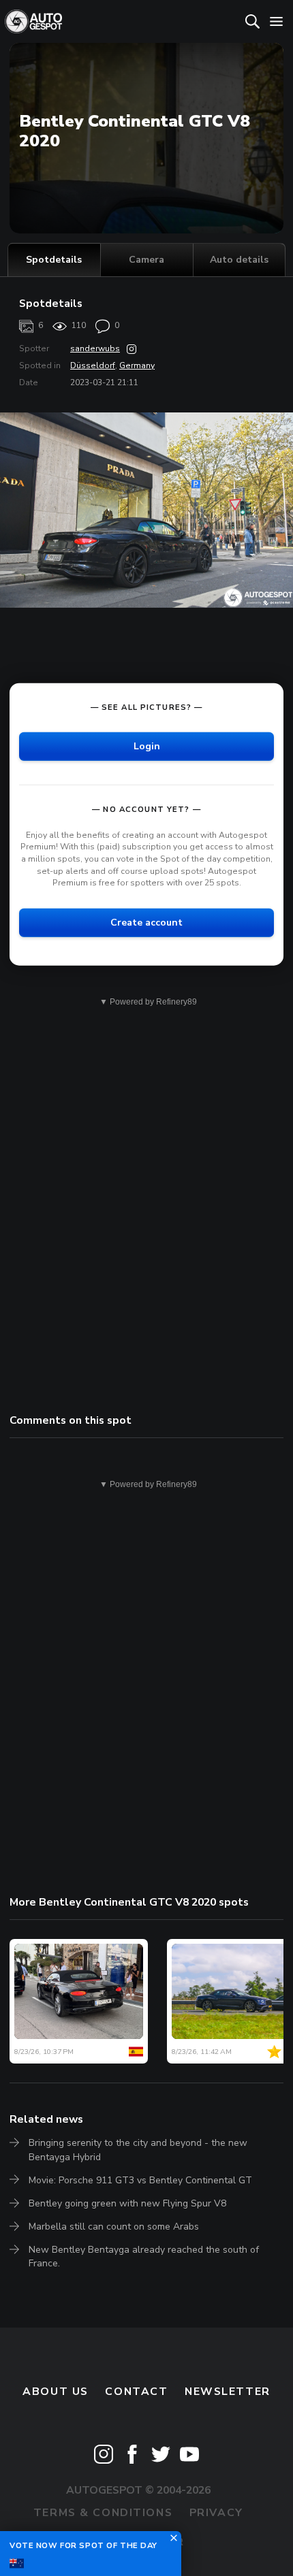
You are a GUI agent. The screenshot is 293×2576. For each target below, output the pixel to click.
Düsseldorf (93, 365)
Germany (137, 365)
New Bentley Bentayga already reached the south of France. (144, 2256)
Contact (136, 2392)
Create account (146, 922)
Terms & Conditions (103, 2513)
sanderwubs (95, 348)
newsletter (228, 2392)
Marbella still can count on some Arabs (114, 2227)
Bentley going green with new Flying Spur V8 (127, 2203)
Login (147, 746)
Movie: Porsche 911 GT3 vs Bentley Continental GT (140, 2180)
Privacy (216, 2513)
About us (56, 2392)
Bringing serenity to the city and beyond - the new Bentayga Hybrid (138, 2150)
